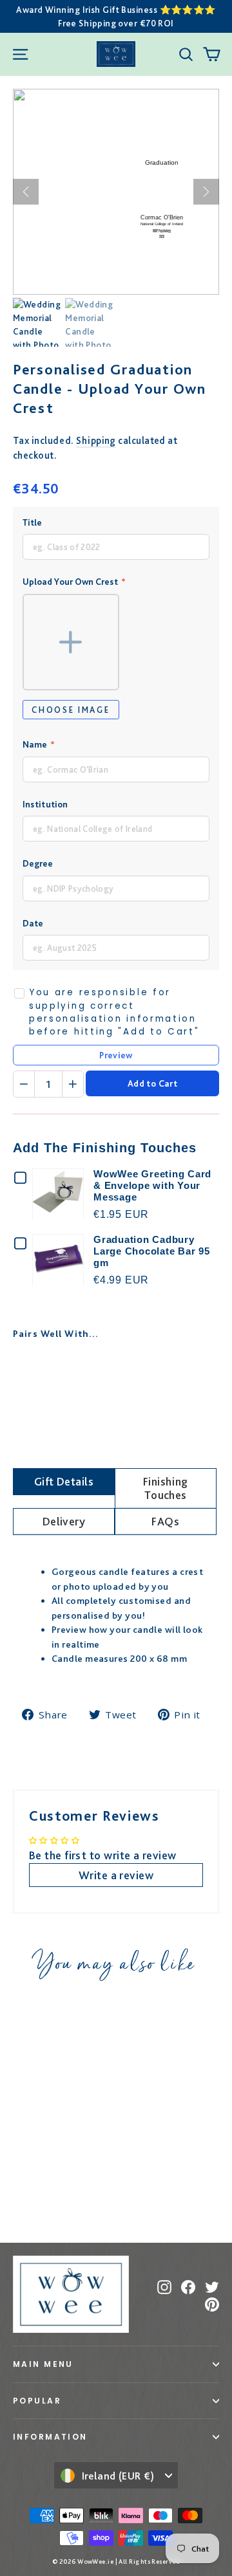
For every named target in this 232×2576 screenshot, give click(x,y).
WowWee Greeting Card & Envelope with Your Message (152, 1185)
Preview (116, 1055)
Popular (37, 2401)
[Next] (206, 192)
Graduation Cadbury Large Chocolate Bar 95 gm (152, 1251)
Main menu (43, 2364)
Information (50, 2437)
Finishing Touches (166, 1488)
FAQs (165, 1521)
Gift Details (64, 1481)
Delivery (64, 1521)
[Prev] (26, 192)
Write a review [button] (116, 1875)
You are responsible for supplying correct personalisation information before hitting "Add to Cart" (114, 1012)
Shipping (96, 440)
